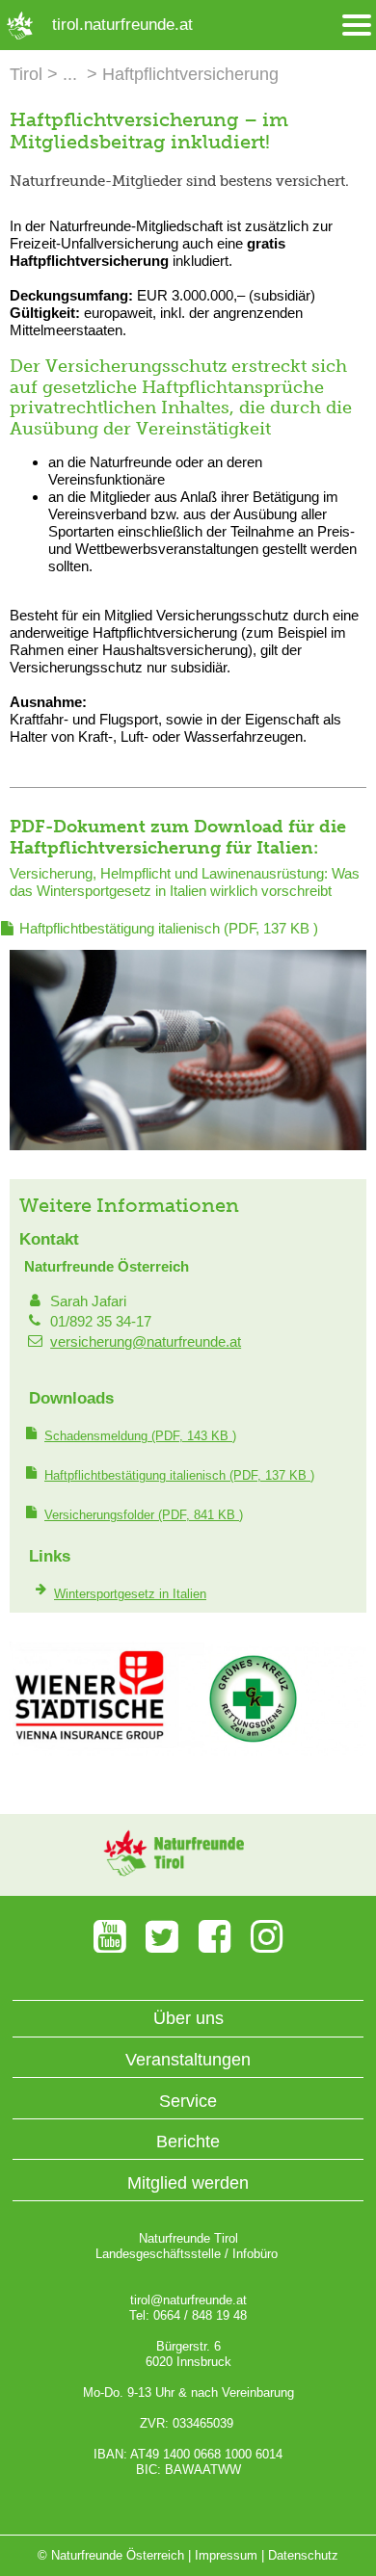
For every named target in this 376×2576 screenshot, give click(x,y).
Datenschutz (303, 2555)
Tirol (26, 74)
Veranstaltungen (188, 2060)
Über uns (188, 2018)
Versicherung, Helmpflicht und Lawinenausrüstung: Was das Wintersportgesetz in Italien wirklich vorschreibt (185, 882)
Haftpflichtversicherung (190, 74)
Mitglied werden (188, 2183)
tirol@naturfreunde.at (188, 2300)
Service (188, 2101)
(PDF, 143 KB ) (140, 1436)
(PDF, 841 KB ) (144, 1515)
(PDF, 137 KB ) (169, 928)
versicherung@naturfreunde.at (146, 1341)
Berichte (188, 2142)
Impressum (226, 2555)
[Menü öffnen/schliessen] (357, 26)
